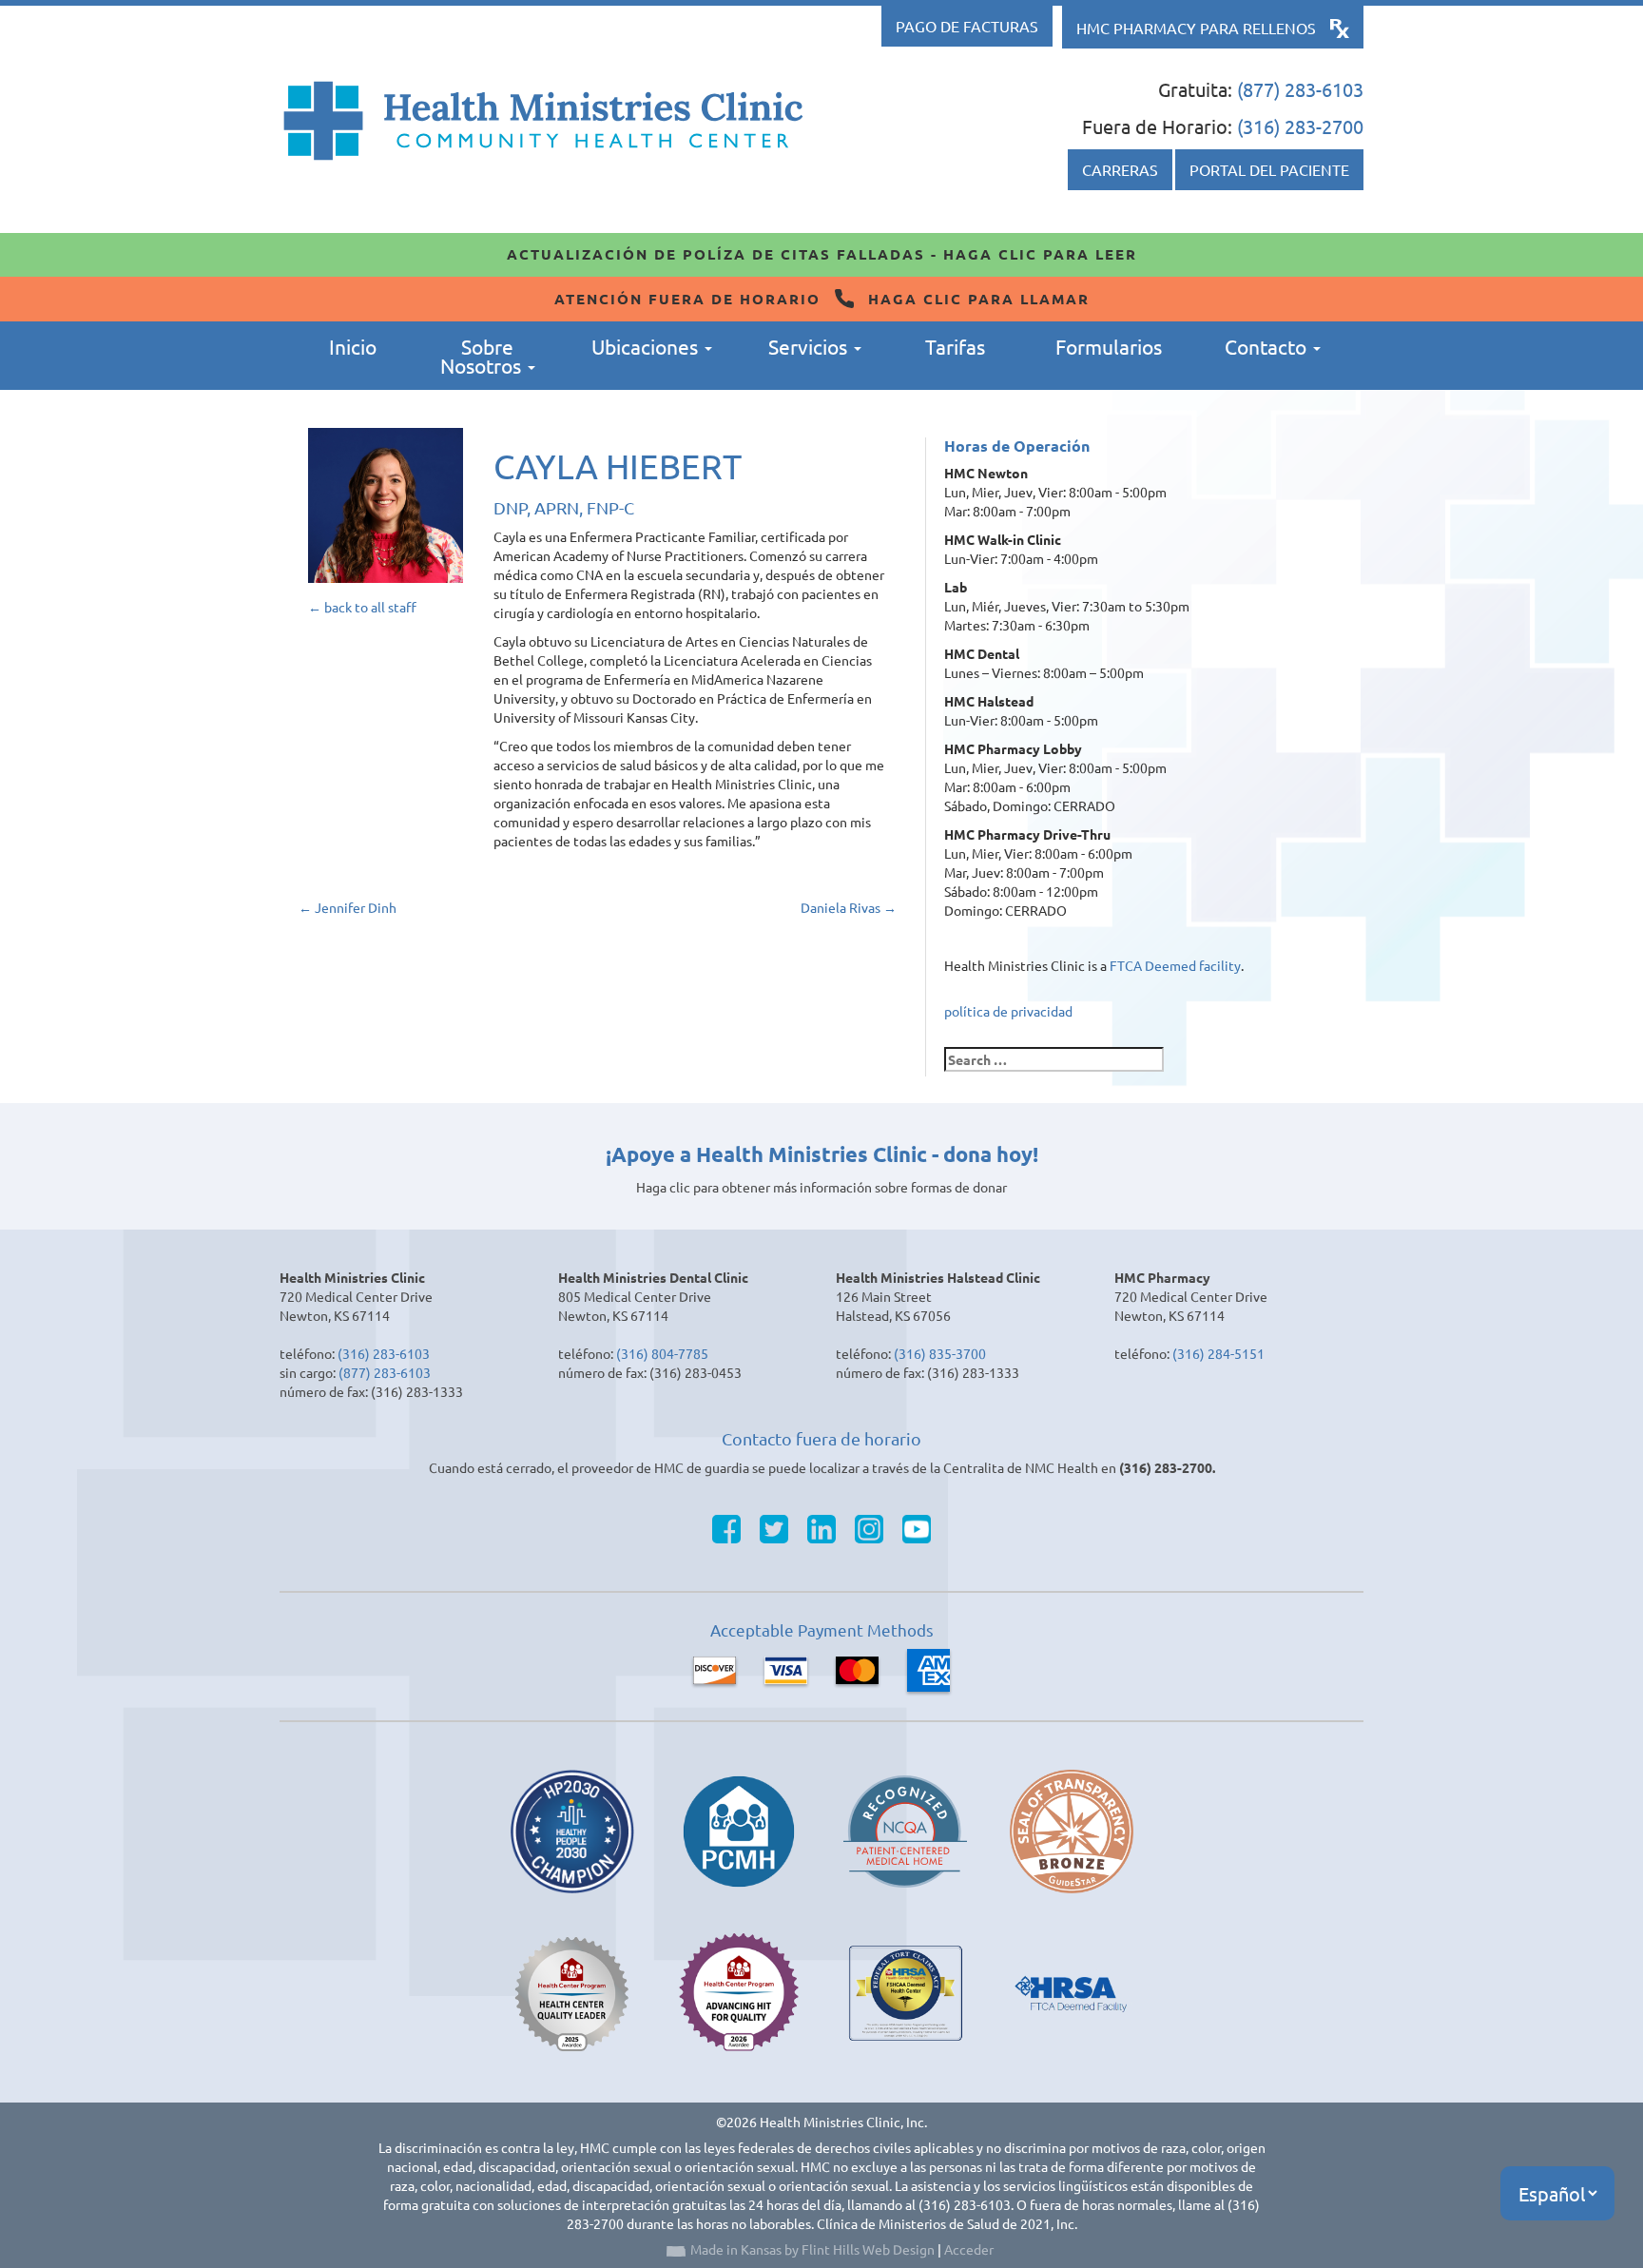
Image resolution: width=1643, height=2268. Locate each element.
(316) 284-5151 (1218, 1353)
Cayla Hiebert (618, 465)
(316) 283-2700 (1300, 126)
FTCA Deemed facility (1175, 965)
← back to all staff (362, 607)
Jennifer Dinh (348, 907)
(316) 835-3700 (940, 1353)
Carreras (1120, 169)
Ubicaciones (647, 346)
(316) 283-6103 (384, 1353)
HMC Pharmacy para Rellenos (1196, 28)
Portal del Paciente (1269, 169)
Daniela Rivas (849, 907)
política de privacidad (1008, 1011)
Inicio (353, 346)
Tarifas (955, 346)
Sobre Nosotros (483, 356)
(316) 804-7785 (662, 1353)
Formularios (1109, 346)
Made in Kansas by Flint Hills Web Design (812, 2249)
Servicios (810, 346)
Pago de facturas (967, 26)
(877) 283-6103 (1300, 89)
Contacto (1268, 346)
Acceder (969, 2249)
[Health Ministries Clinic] (543, 121)
